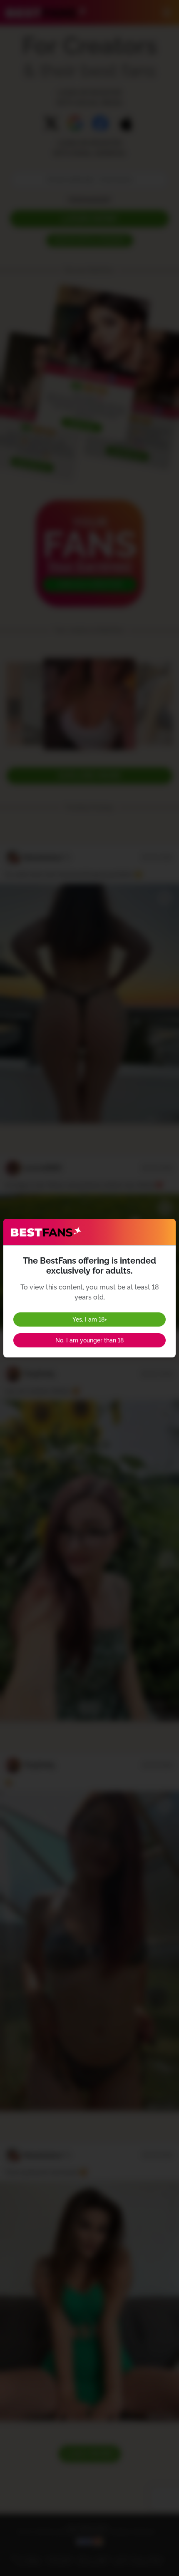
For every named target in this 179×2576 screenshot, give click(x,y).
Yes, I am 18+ (90, 1319)
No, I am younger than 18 (89, 1340)
